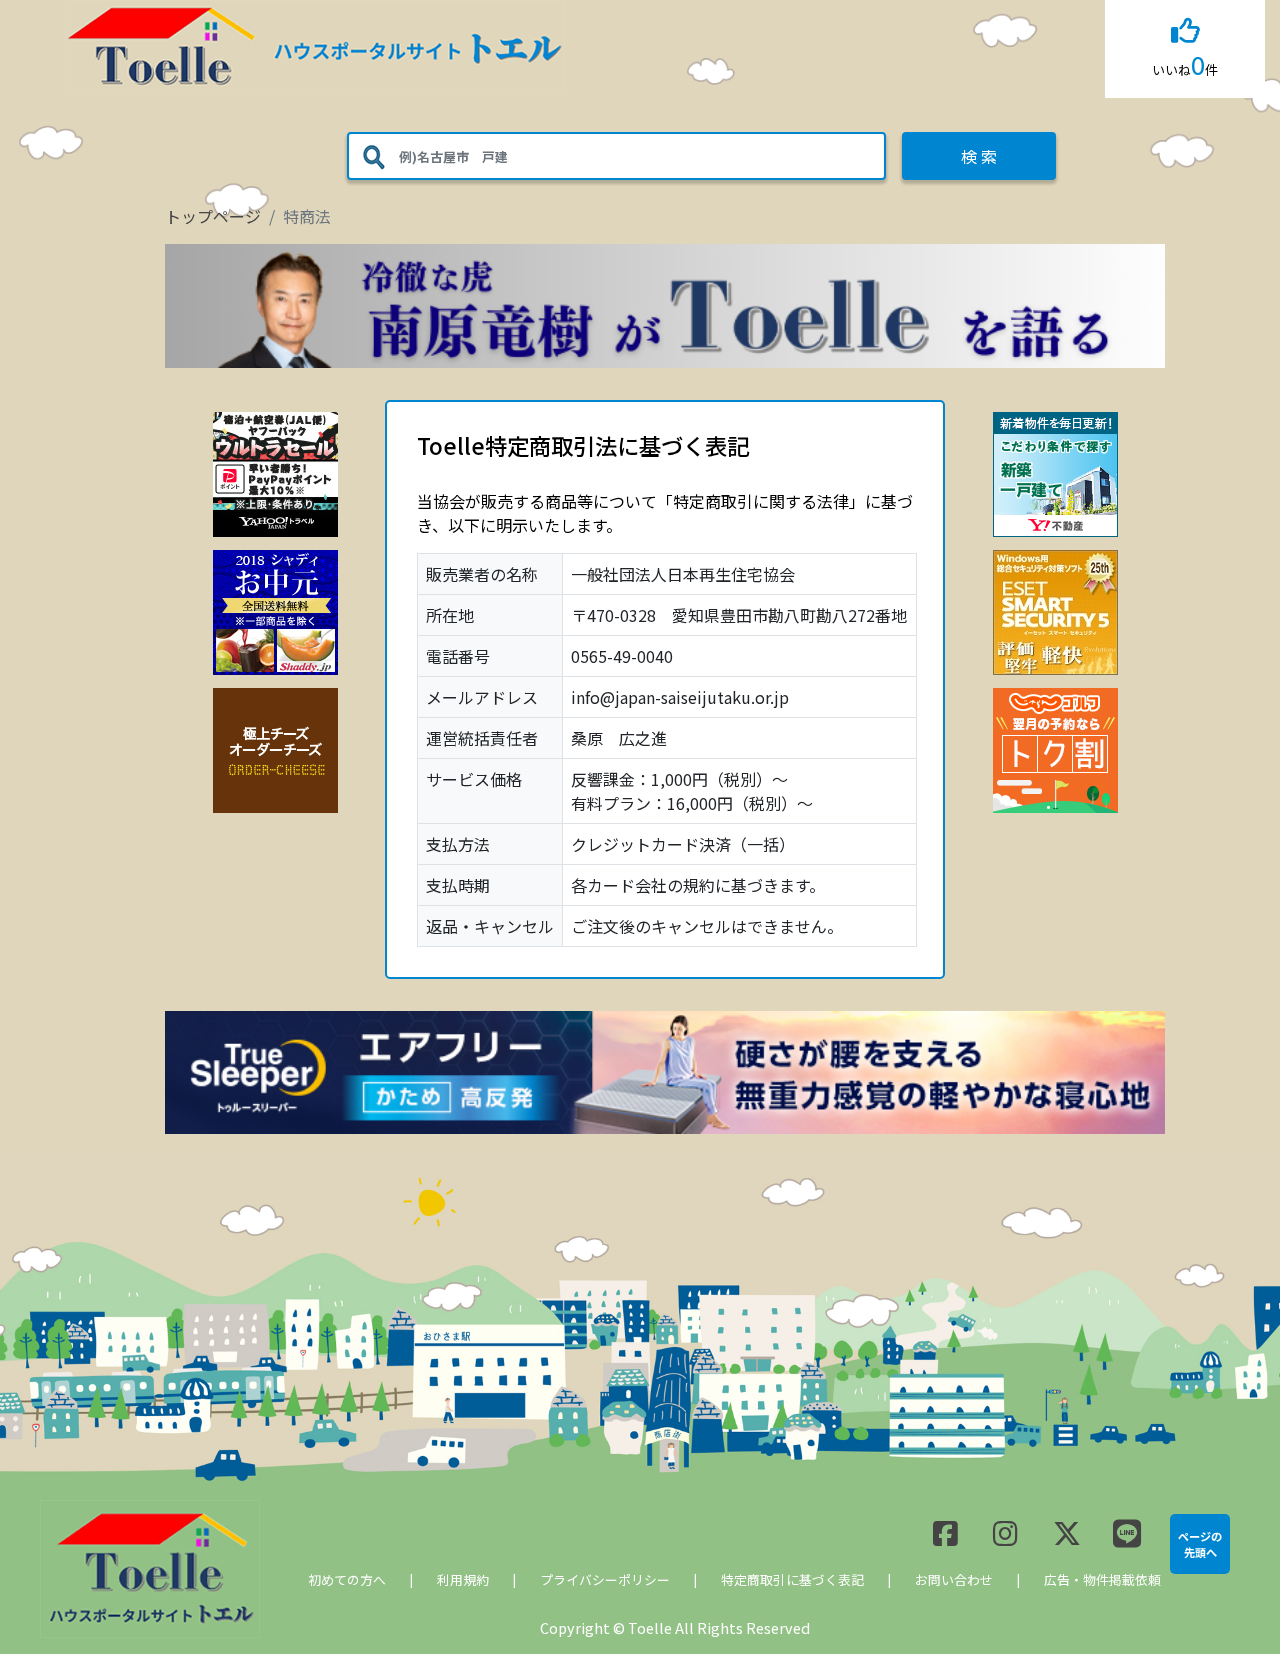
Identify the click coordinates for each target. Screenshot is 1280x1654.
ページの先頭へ (1200, 1544)
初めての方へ (347, 1579)
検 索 (979, 156)
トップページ (213, 216)
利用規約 (463, 1579)
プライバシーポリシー (605, 1579)
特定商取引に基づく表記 (792, 1579)
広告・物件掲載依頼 (1102, 1579)
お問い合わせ (954, 1579)
